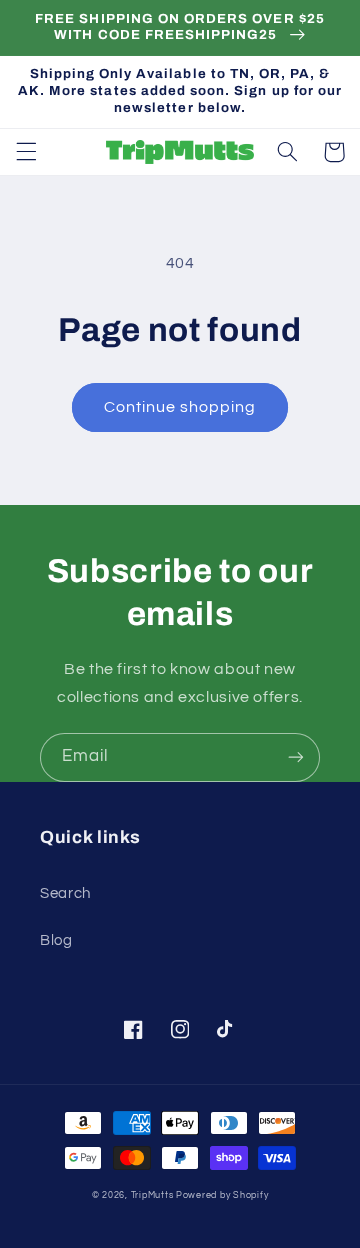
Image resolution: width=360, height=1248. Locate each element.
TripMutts (152, 1195)
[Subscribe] (296, 757)
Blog (56, 940)
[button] (26, 152)
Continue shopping (180, 407)
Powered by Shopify (222, 1195)
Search (65, 893)
